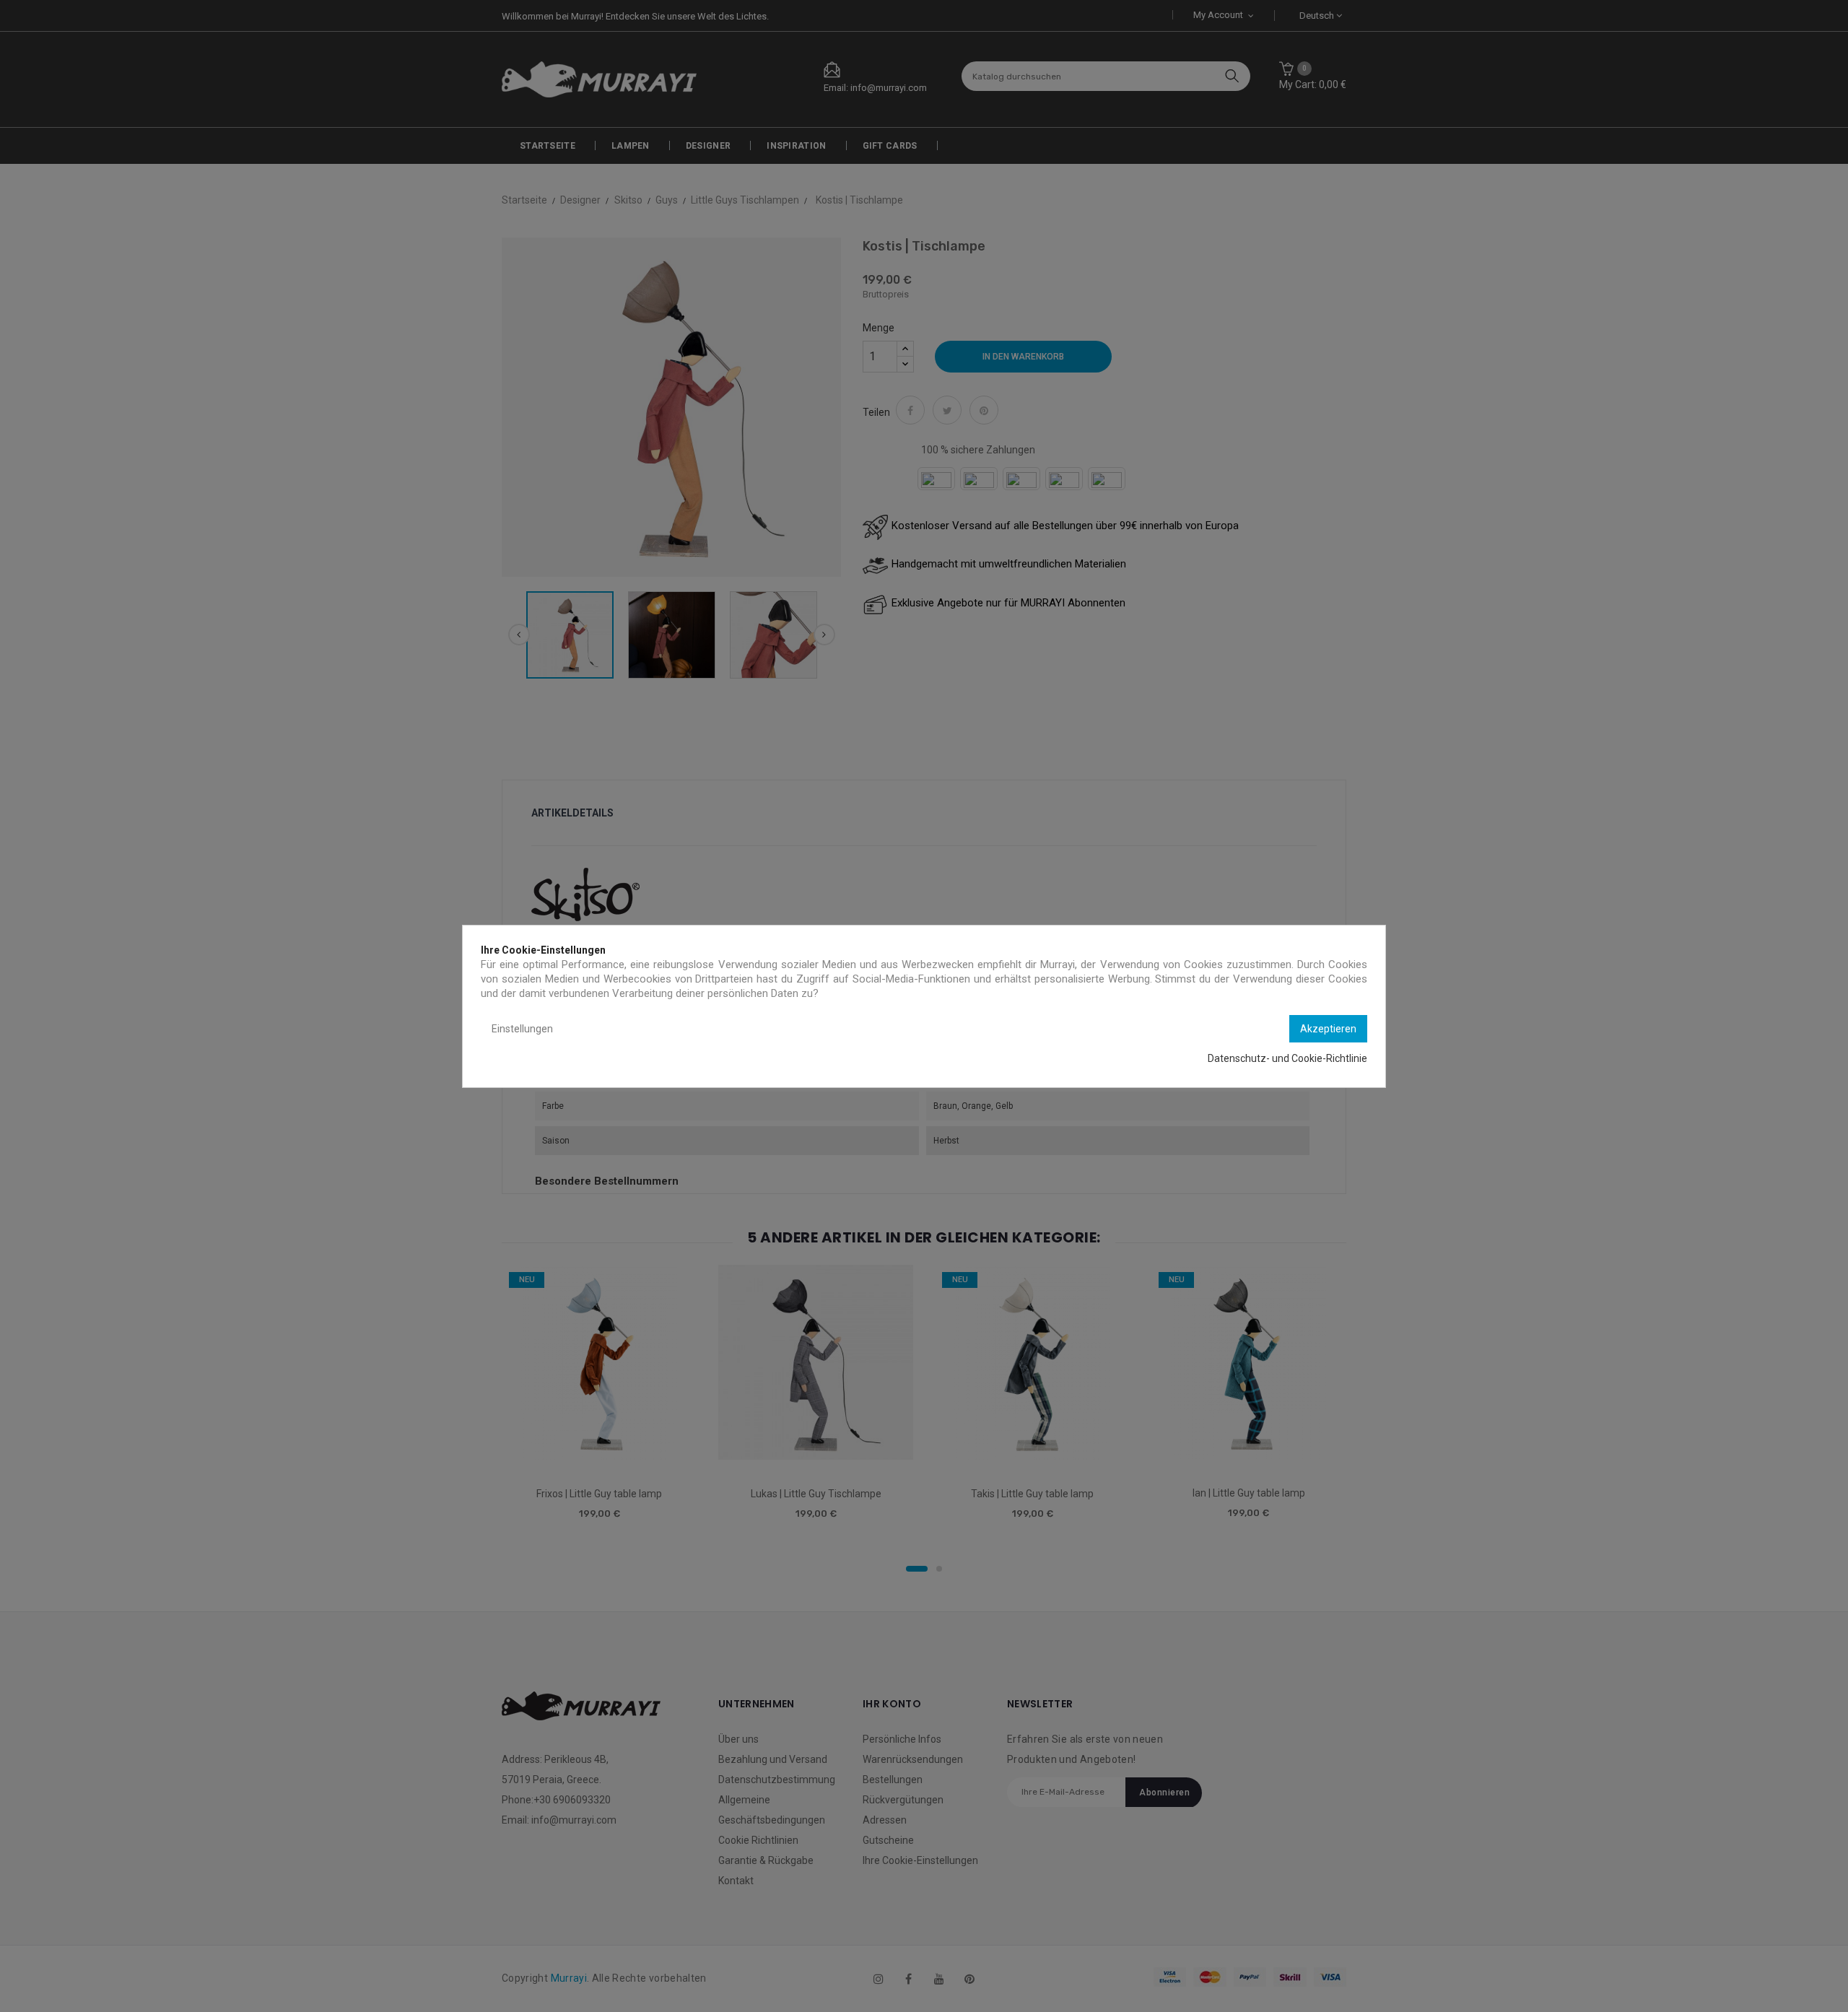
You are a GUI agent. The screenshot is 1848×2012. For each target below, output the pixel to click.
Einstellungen (522, 1029)
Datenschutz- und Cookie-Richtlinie (1287, 1058)
